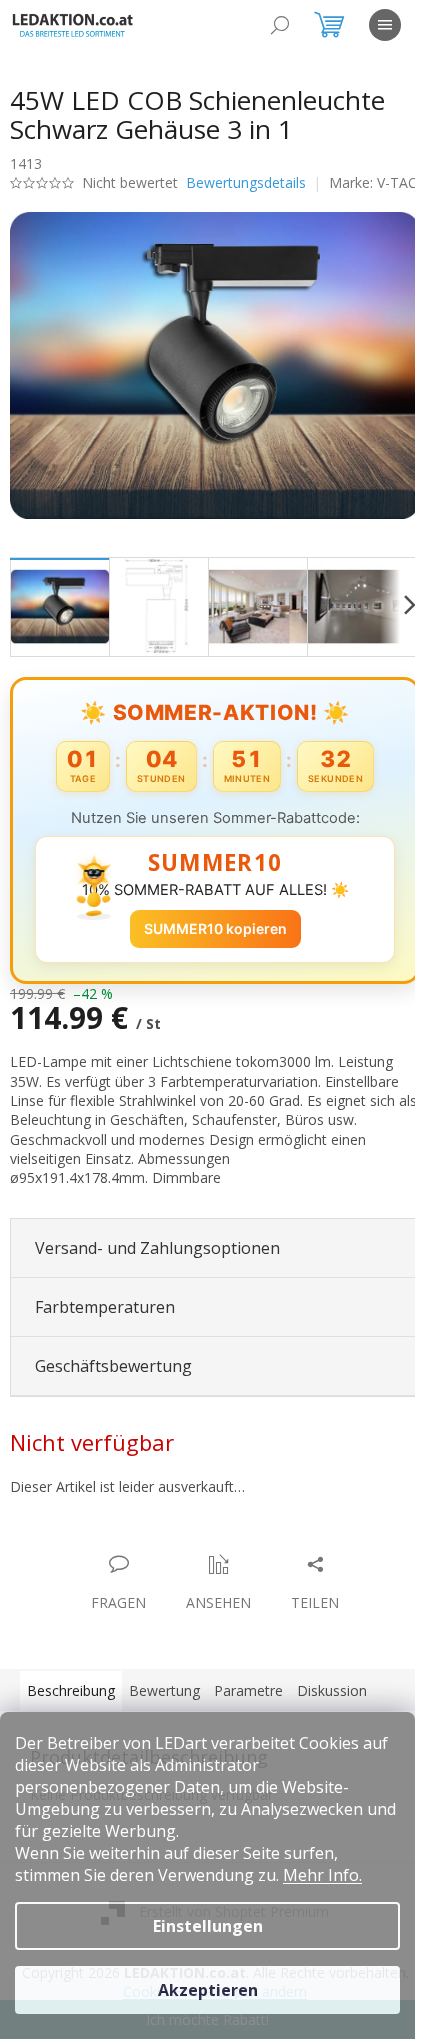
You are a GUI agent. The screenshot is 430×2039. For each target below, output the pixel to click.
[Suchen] (280, 25)
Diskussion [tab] (332, 1698)
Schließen (149, 1551)
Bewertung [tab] (164, 1698)
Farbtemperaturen (105, 1315)
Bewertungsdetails (246, 182)
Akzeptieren (208, 1990)
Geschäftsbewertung (113, 1374)
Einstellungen (208, 1926)
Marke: (77, 202)
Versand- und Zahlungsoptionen (157, 1256)
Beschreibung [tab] (71, 1698)
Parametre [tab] (248, 1698)
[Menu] (385, 25)
